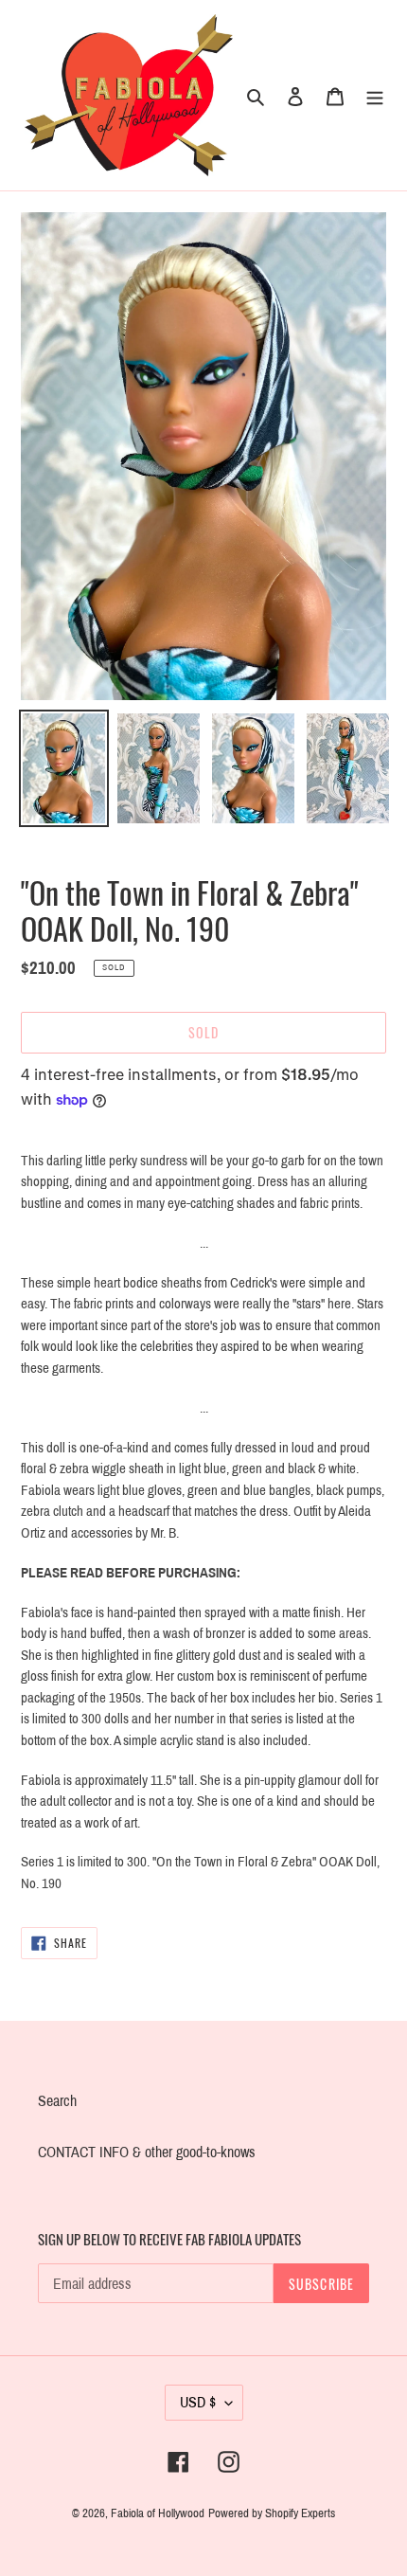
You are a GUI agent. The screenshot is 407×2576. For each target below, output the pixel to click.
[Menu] (375, 96)
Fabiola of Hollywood (158, 2513)
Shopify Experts (300, 2513)
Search (57, 2101)
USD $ (198, 2402)
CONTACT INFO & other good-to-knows (147, 2152)
